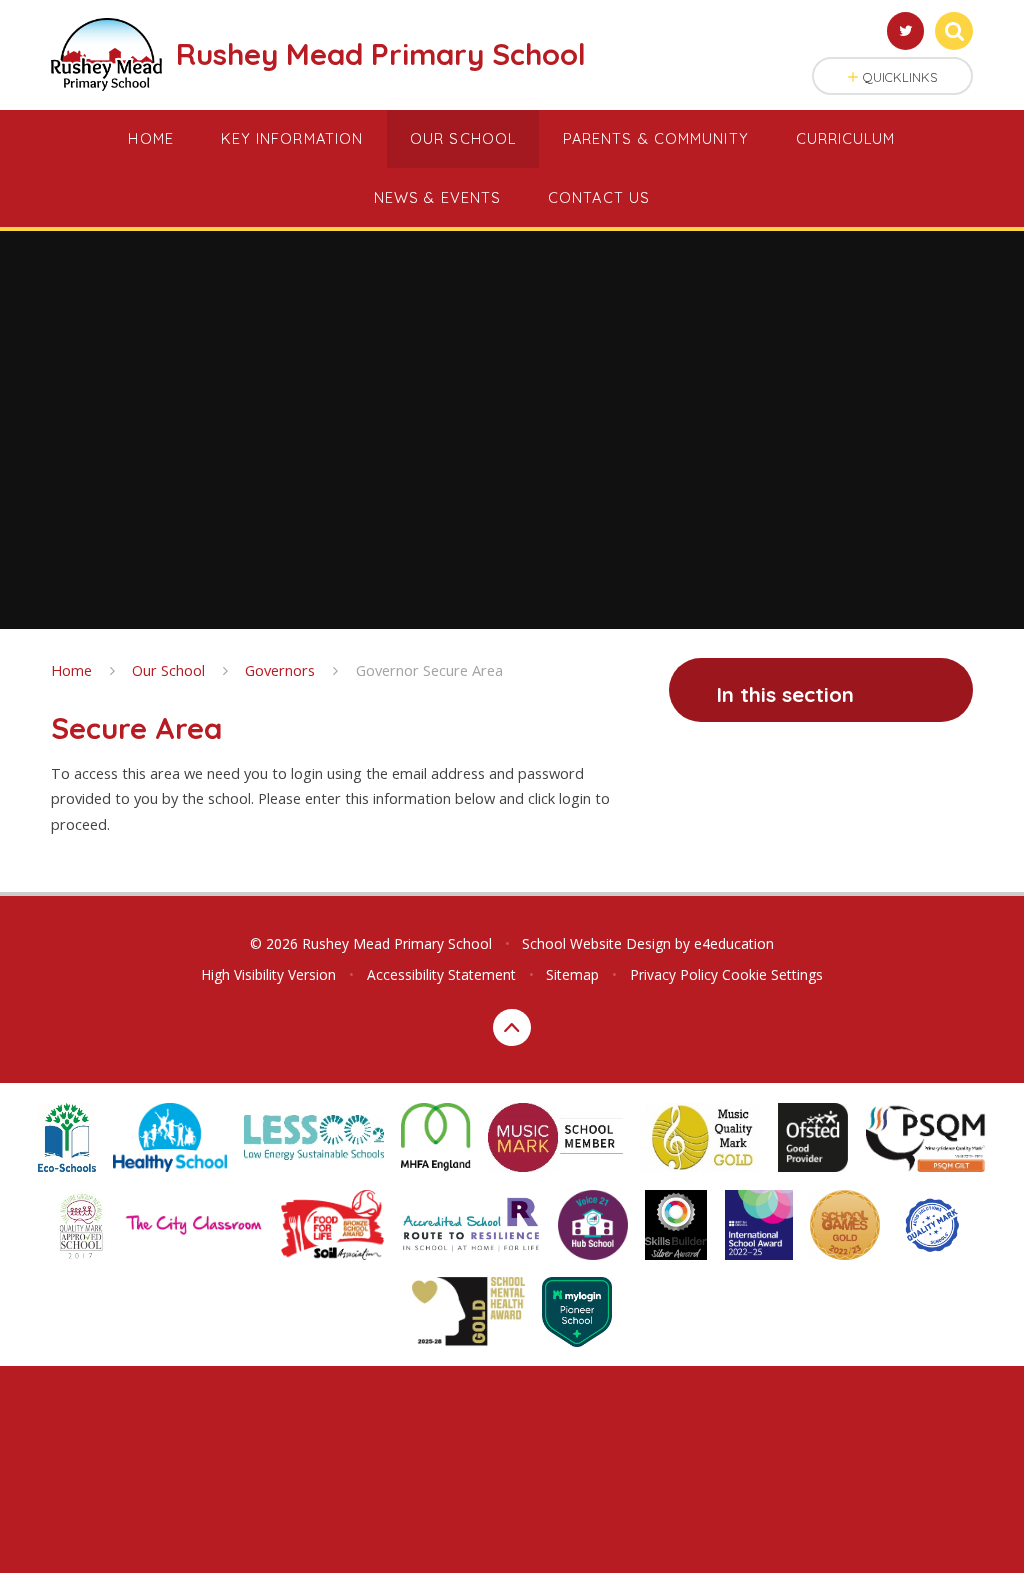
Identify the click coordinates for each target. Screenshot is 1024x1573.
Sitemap (572, 974)
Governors (280, 670)
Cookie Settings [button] (772, 974)
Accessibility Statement (441, 974)
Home (71, 670)
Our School (168, 670)
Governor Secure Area (429, 670)
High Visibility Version (268, 974)
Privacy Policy (674, 974)
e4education (734, 943)
